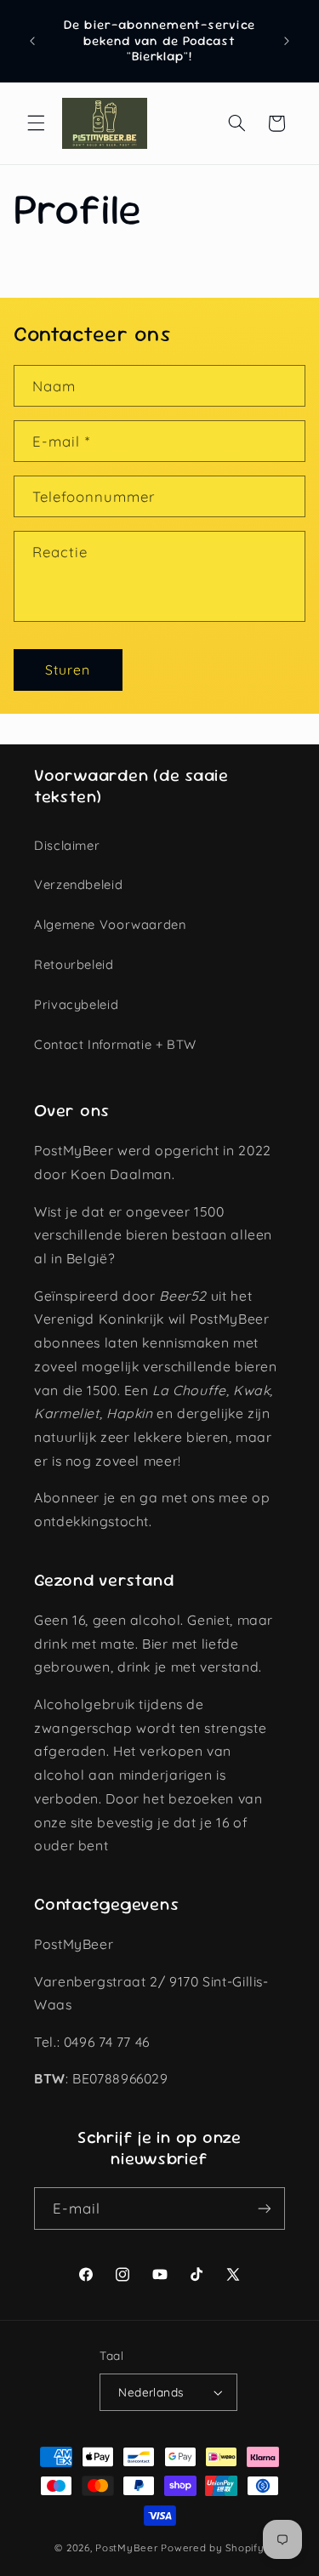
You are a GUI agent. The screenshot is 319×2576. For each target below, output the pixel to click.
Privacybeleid (76, 1004)
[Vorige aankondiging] (32, 41)
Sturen (68, 670)
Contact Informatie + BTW (115, 1044)
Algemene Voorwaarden (110, 924)
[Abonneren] (265, 2208)
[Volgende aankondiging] (287, 41)
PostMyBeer (126, 2548)
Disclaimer (67, 845)
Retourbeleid (74, 964)
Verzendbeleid (78, 884)
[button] (36, 123)
